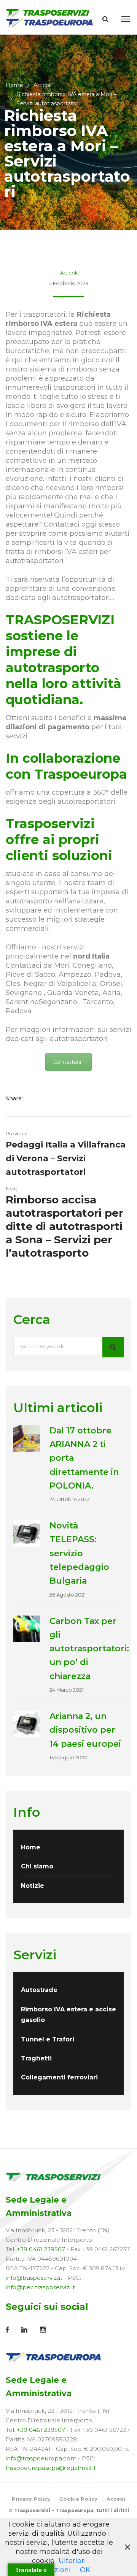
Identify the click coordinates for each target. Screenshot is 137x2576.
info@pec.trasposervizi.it (40, 2287)
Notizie (33, 1886)
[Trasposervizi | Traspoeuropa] (50, 17)
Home (14, 85)
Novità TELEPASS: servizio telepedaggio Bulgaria (79, 1553)
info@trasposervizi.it (34, 2278)
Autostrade (39, 1990)
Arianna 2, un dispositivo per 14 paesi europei (85, 1730)
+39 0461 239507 (41, 2249)
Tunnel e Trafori (48, 2039)
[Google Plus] (59, 1098)
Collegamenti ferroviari (59, 2077)
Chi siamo (37, 1866)
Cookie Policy (78, 2499)
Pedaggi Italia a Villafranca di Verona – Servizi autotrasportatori (66, 1159)
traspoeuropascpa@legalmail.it (51, 2468)
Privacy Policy (31, 2499)
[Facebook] (36, 1098)
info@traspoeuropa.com (41, 2458)
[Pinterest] (69, 1098)
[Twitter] (47, 1098)
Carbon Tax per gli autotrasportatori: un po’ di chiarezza (89, 1649)
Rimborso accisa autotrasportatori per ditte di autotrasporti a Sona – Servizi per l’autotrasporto (65, 1226)
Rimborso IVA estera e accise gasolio (68, 2015)
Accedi (116, 2499)
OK (85, 2570)
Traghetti (36, 2058)
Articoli (42, 85)
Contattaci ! (68, 1062)
